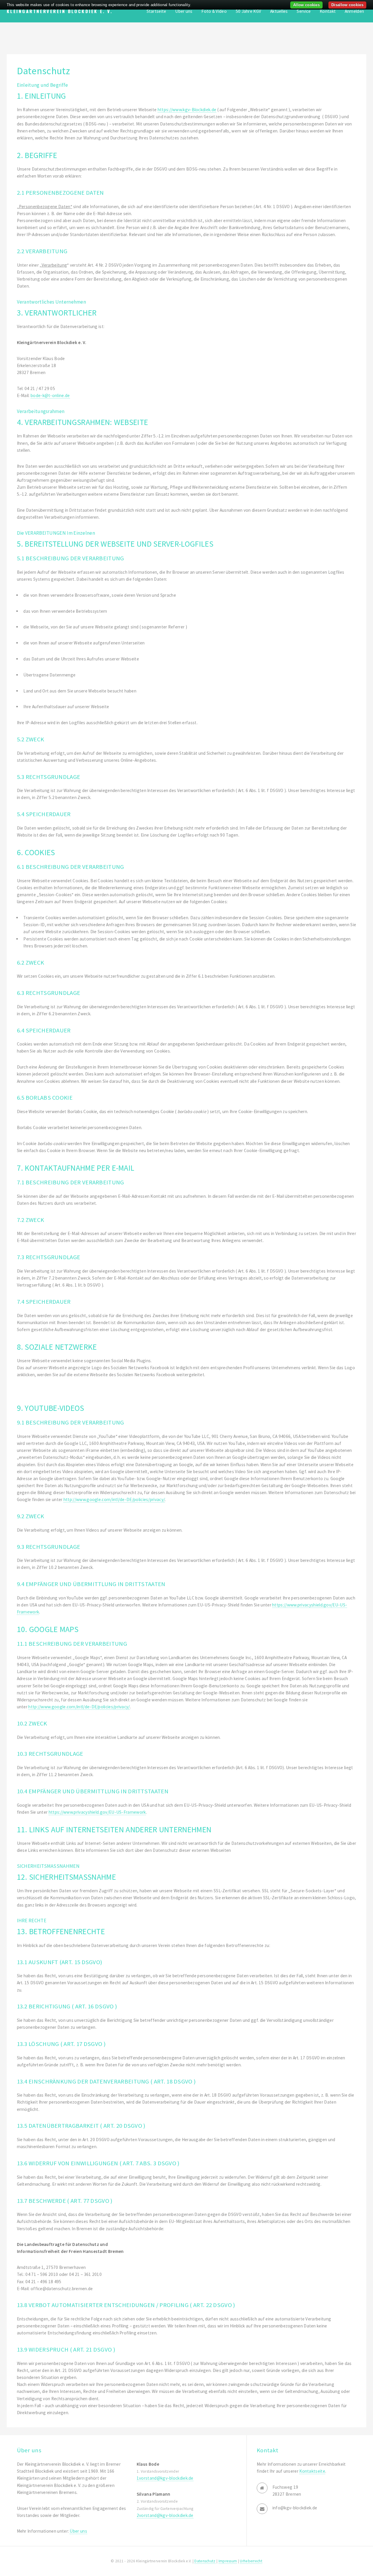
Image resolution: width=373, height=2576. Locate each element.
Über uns (184, 11)
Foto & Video (214, 11)
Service (304, 11)
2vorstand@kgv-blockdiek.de (165, 2515)
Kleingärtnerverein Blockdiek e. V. (60, 11)
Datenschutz (205, 2561)
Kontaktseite (312, 2471)
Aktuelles (279, 11)
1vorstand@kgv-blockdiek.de (165, 2478)
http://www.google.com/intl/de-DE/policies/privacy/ (114, 1499)
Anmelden (354, 11)
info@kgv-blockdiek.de (295, 2508)
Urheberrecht (251, 2561)
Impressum (228, 2561)
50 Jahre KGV (249, 11)
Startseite (156, 11)
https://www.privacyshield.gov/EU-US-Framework (97, 1812)
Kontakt (328, 11)
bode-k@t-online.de (50, 395)
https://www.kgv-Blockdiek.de (187, 110)
